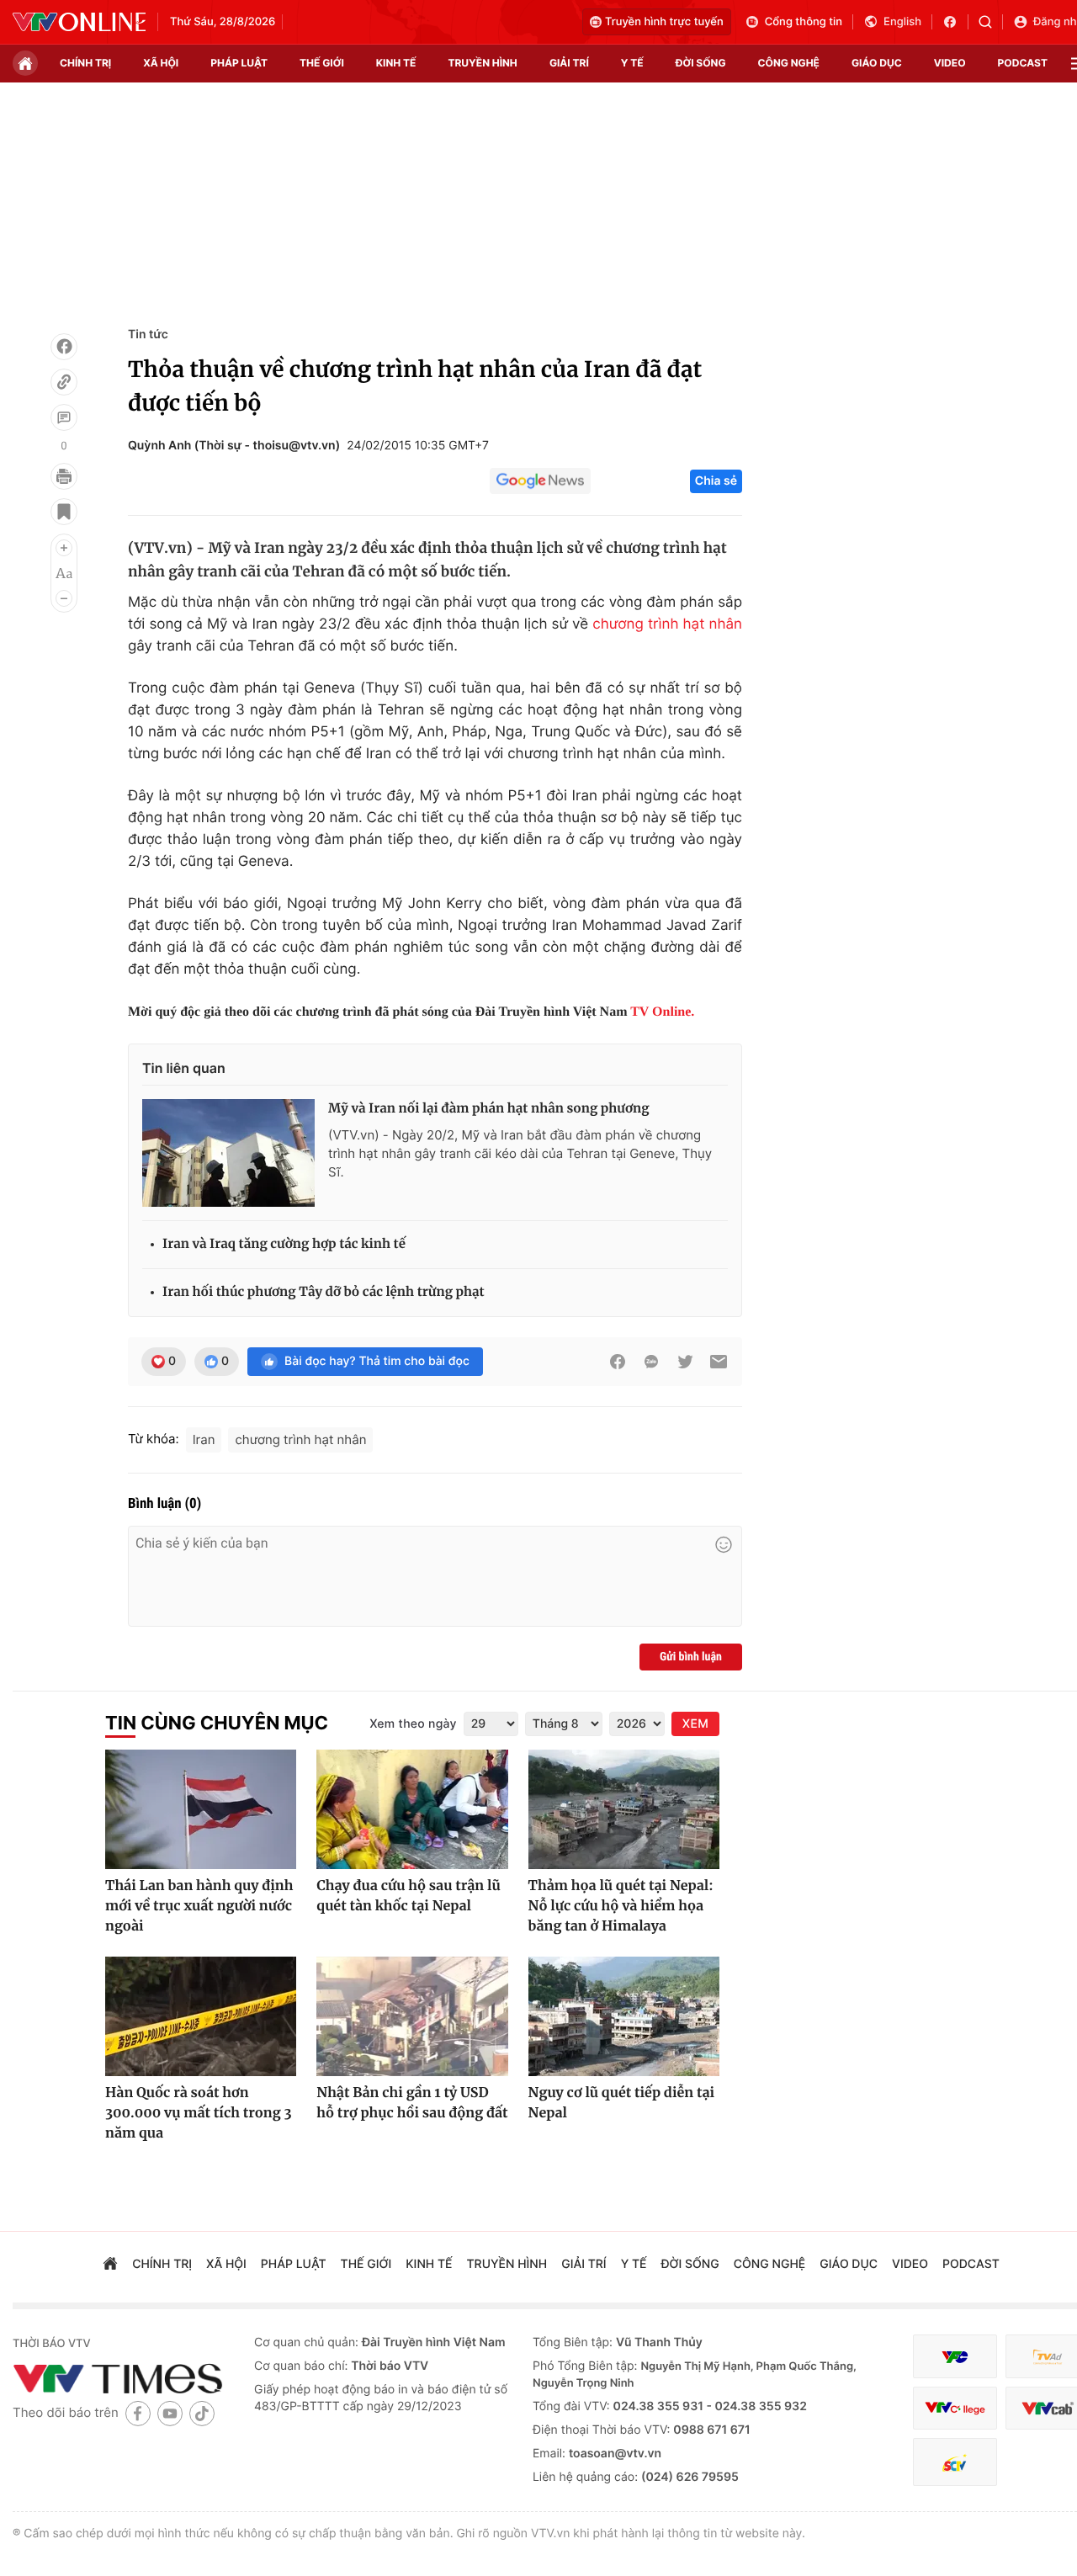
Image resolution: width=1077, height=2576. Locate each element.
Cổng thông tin (804, 22)
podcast (1023, 63)
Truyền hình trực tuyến (664, 22)
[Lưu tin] (64, 512)
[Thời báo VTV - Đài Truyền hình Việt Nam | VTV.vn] (79, 22)
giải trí (569, 63)
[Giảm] (64, 598)
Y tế (632, 63)
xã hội (161, 63)
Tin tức (148, 335)
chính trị (85, 63)
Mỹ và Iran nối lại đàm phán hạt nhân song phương (489, 1109)
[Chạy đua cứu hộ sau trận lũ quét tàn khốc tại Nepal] (412, 1809)
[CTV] (955, 2408)
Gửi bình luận (691, 1657)
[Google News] (540, 481)
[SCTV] (955, 2462)
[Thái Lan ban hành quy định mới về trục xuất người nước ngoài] (201, 1809)
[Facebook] (64, 347)
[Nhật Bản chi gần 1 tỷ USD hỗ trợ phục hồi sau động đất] (412, 2016)
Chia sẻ (716, 481)
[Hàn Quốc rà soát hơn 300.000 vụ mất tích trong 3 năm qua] (201, 2016)
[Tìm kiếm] (991, 22)
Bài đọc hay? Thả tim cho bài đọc (377, 1361)
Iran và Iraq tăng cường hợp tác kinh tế (284, 1244)
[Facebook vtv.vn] (955, 22)
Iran (204, 1439)
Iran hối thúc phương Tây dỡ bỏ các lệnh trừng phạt (324, 1292)
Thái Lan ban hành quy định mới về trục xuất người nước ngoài (199, 1906)
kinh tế (396, 63)
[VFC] (955, 2357)
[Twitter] (685, 1362)
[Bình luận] (64, 417)
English (902, 22)
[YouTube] (170, 2413)
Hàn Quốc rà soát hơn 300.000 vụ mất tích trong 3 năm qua (199, 2113)
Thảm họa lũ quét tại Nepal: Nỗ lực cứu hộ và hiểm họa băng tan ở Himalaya (621, 1906)
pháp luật (239, 63)
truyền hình (482, 63)
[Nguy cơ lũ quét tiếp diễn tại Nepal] (624, 2016)
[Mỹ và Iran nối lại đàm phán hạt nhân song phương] (228, 1153)
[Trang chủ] (25, 63)
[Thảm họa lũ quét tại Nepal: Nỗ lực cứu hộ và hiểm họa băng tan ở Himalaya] (624, 1809)
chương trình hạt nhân (667, 624)
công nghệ (789, 63)
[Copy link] (64, 382)
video (950, 63)
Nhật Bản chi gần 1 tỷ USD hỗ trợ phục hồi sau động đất (412, 2103)
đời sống (701, 63)
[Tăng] (64, 548)
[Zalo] (651, 1362)
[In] (64, 476)
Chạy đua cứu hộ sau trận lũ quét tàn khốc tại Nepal (408, 1896)
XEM (695, 1724)
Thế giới (322, 63)
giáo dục (877, 63)
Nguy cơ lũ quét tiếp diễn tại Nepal (621, 2103)
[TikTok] (202, 2413)
